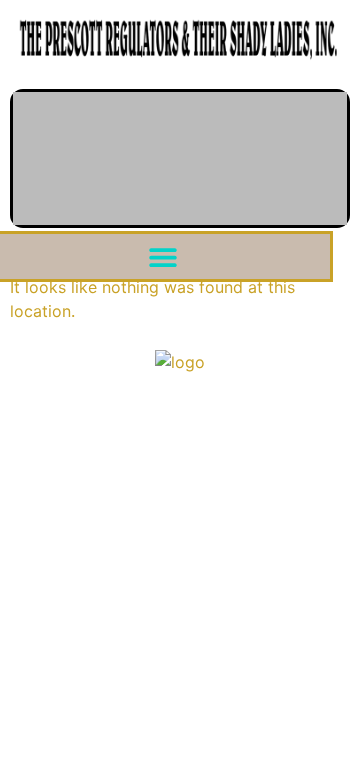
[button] (163, 256)
